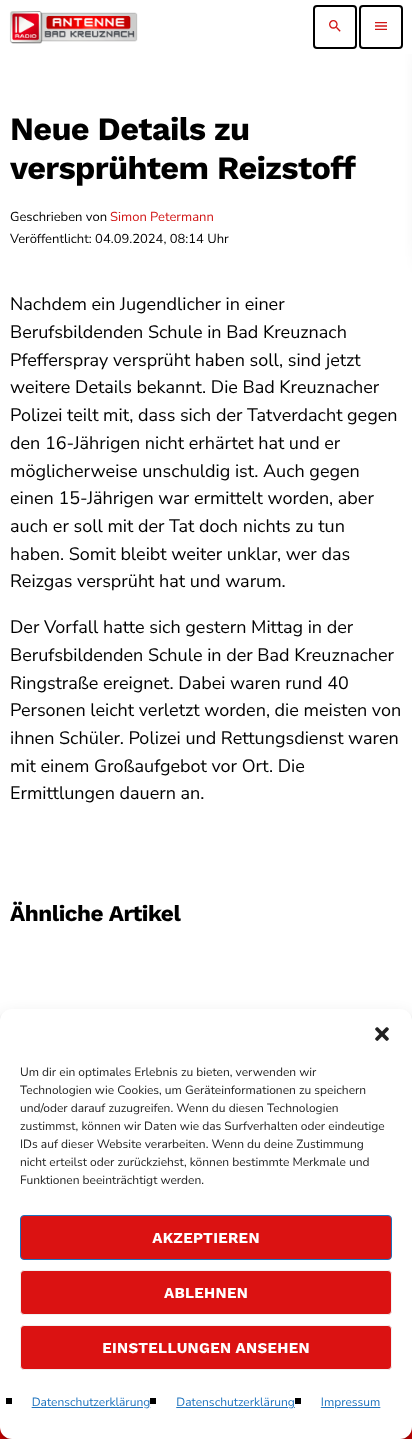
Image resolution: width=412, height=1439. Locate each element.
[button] (382, 1034)
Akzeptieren (206, 1238)
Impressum (351, 1403)
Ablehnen (206, 1293)
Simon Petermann (162, 217)
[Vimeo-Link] (73, 27)
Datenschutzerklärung (91, 1403)
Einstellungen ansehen (206, 1348)
